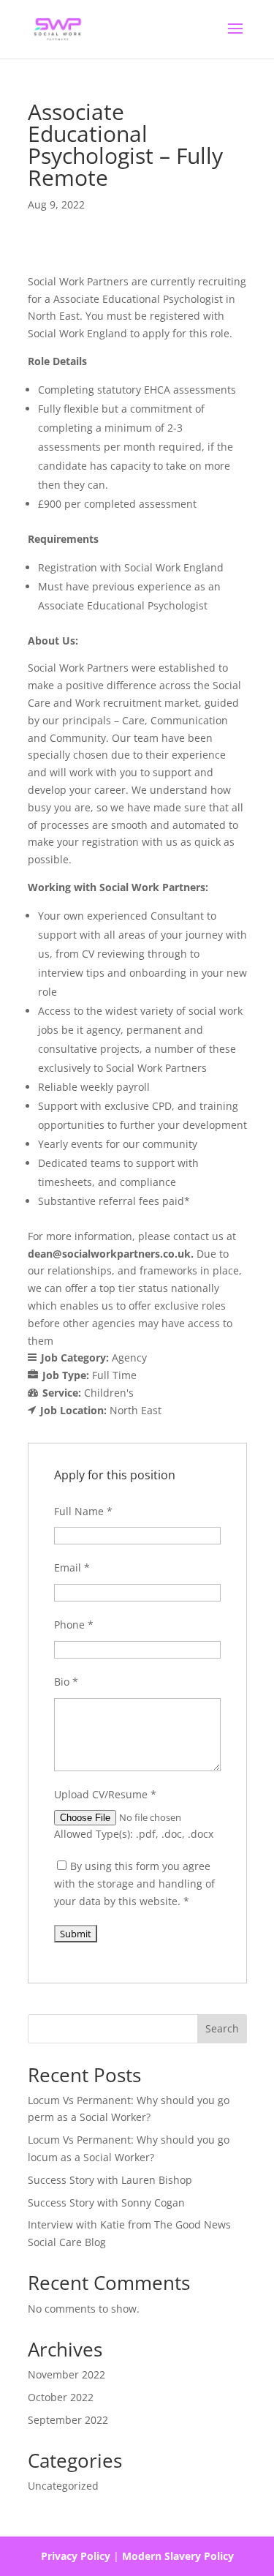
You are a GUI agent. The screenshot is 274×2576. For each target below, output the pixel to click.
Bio (66, 1682)
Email (72, 1567)
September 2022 (68, 2420)
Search (222, 2028)
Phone (74, 1625)
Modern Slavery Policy (178, 2556)
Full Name (83, 1511)
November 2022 (66, 2374)
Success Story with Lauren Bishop (110, 2180)
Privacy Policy (76, 2556)
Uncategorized (63, 2486)
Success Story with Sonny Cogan (106, 2203)
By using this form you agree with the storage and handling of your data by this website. (134, 1884)
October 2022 (61, 2397)
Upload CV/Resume (105, 1794)
